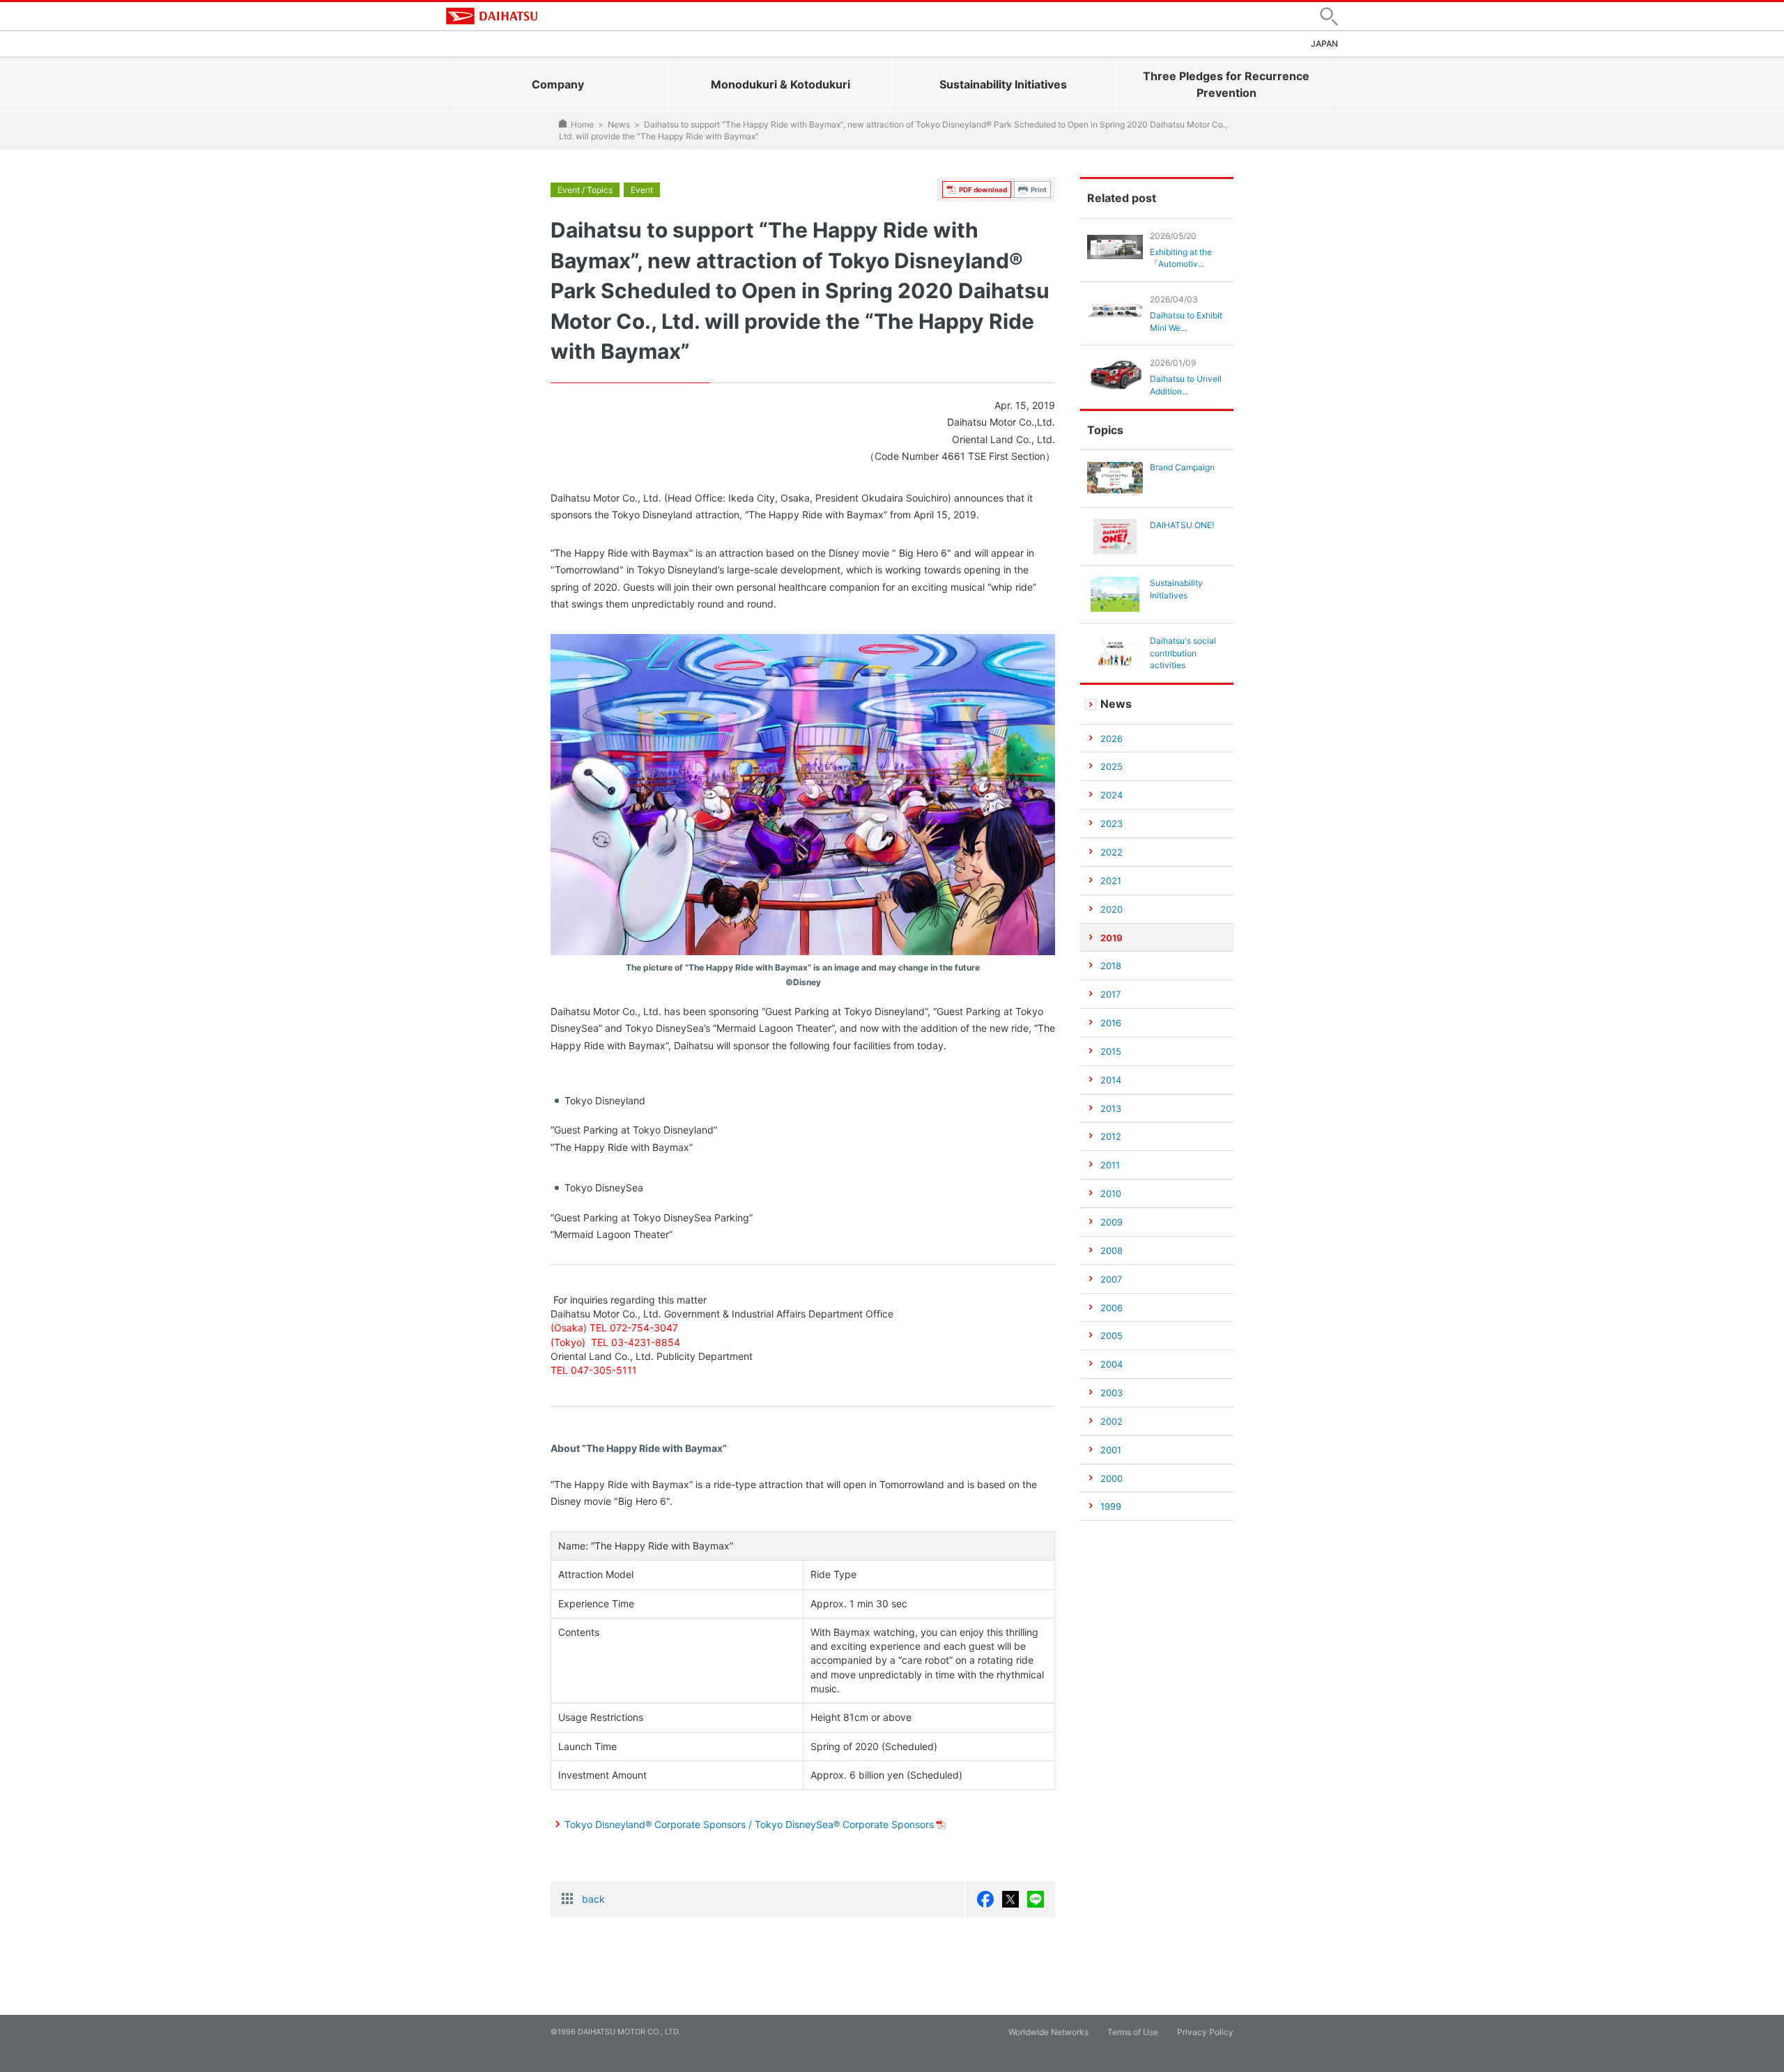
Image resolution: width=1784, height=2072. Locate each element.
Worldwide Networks (1048, 2032)
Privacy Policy (1205, 2032)
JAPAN (1324, 44)
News (619, 124)
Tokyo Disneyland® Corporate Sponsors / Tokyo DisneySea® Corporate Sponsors (749, 1824)
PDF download (983, 190)
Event (642, 190)
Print (1039, 190)
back (593, 1899)
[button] (1329, 16)
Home (582, 124)
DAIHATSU (492, 16)
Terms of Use (1133, 2032)
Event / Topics (585, 190)
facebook (985, 1899)
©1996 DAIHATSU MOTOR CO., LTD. (616, 2032)
